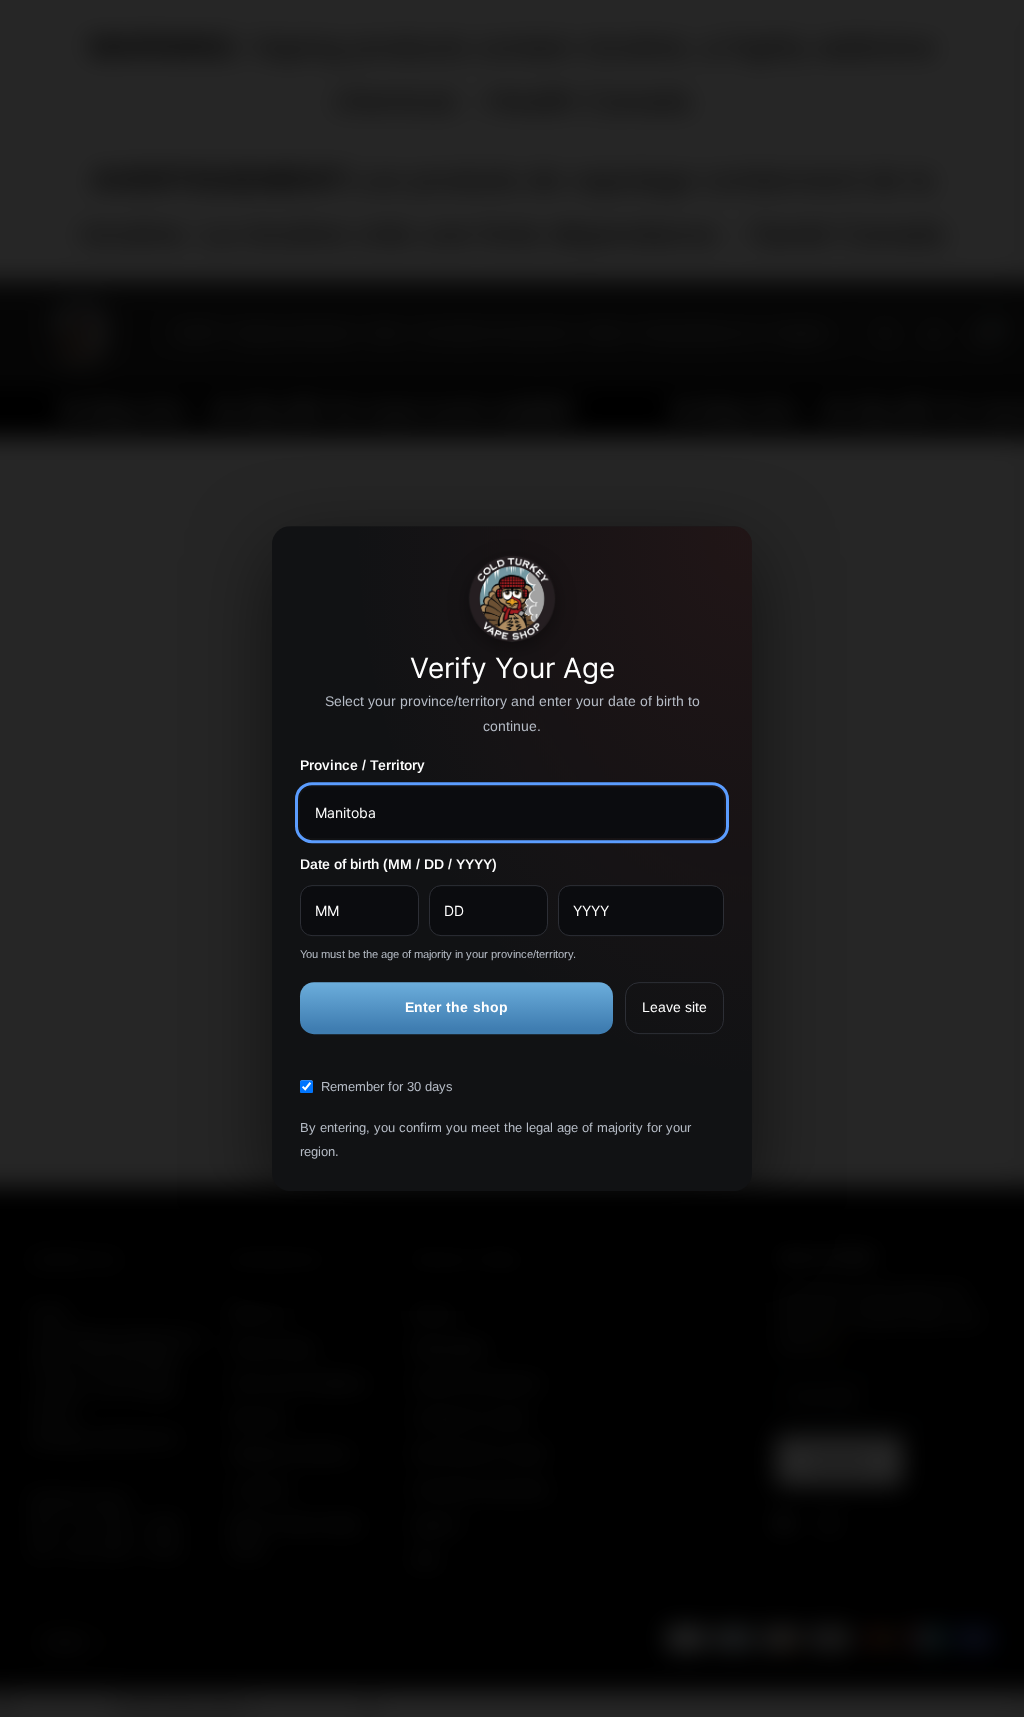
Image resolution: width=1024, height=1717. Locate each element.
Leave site (674, 1008)
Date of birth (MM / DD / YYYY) (398, 864)
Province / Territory (362, 766)
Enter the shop (457, 1008)
